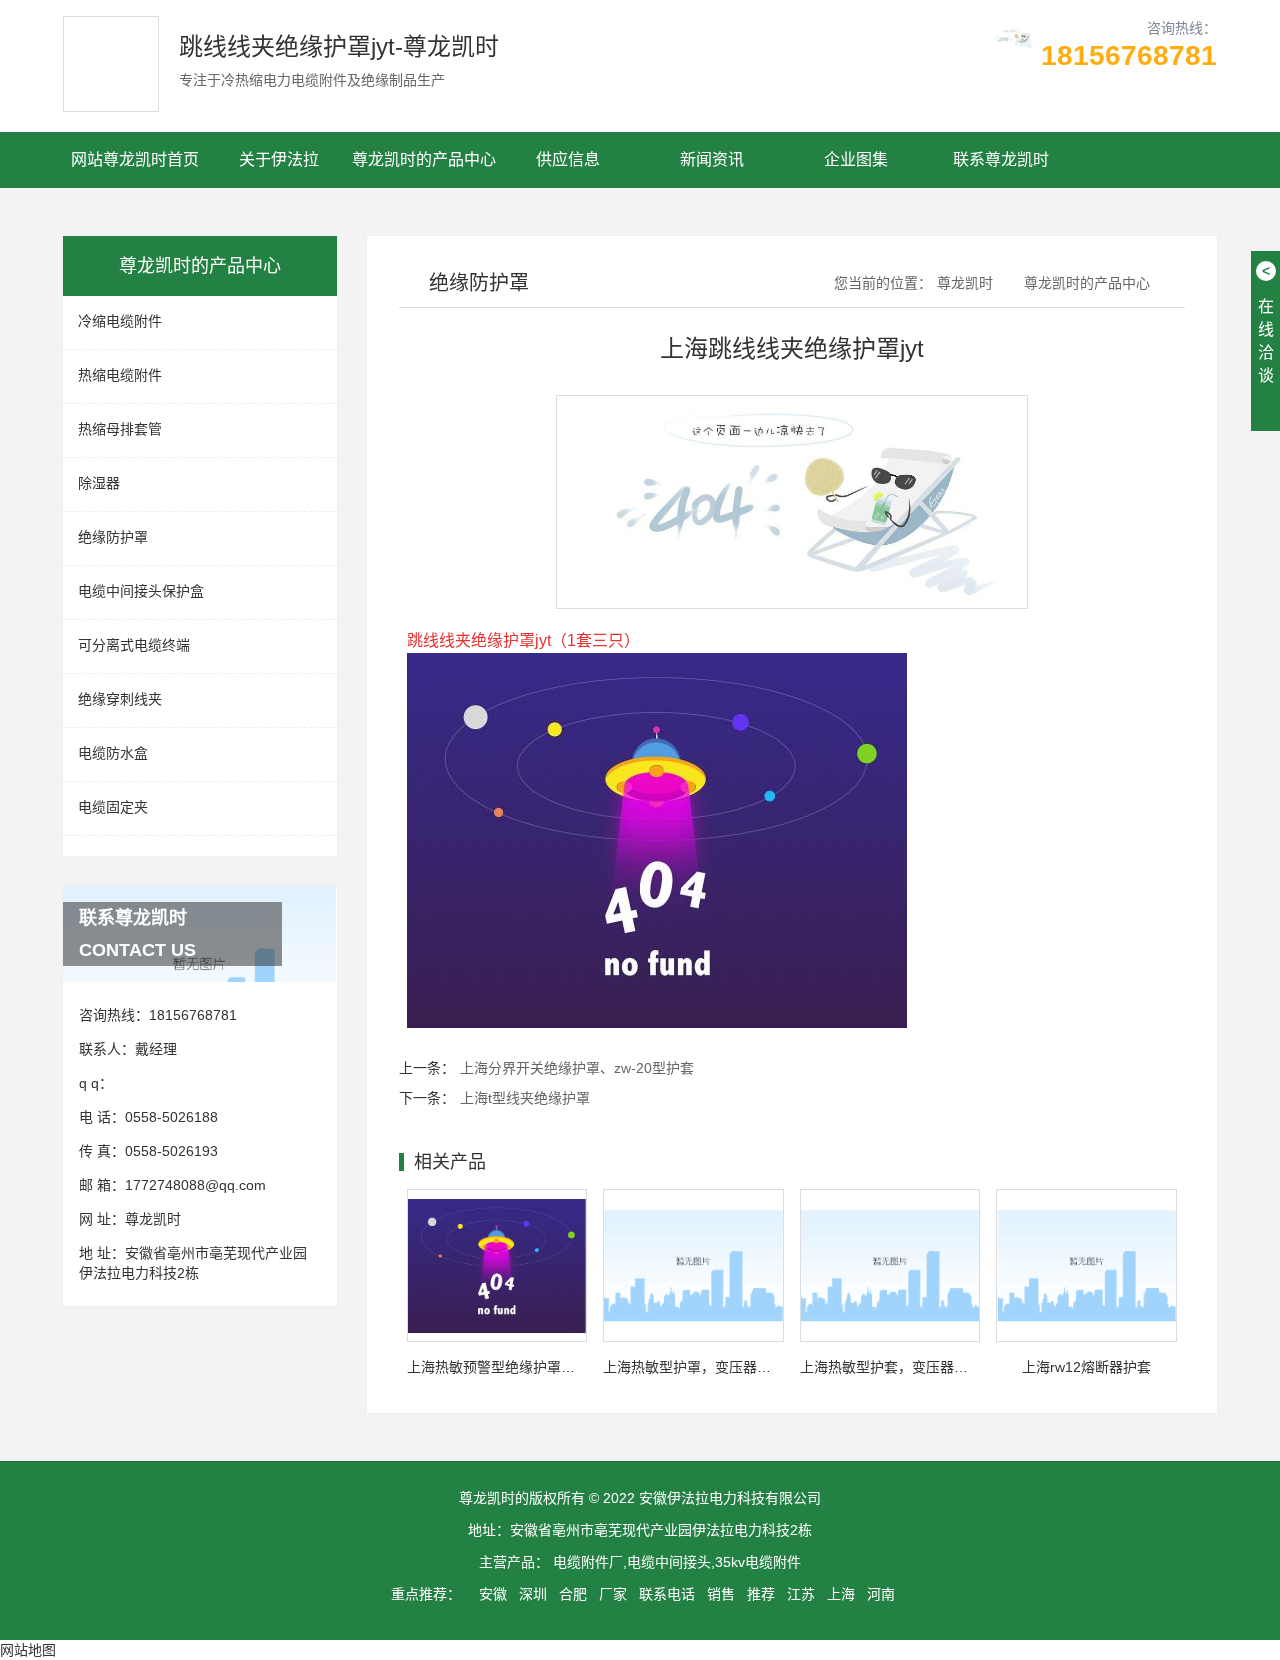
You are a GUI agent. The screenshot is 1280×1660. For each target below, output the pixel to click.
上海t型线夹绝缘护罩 (525, 1098)
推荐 (761, 1594)
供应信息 (568, 159)
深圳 (533, 1594)
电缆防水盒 (113, 753)
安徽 (493, 1594)
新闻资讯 (712, 159)
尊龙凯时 (153, 1219)
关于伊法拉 (279, 159)
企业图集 (856, 159)
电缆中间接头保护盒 (141, 591)
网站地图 (28, 1650)
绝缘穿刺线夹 (120, 699)
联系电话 (667, 1594)
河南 (881, 1594)
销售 (721, 1594)
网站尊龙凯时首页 (135, 159)
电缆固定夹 (113, 807)
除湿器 (99, 483)
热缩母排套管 (120, 429)
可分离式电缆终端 (134, 645)
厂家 (613, 1594)
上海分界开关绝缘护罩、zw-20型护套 (577, 1068)
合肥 (573, 1594)
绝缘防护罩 (113, 537)
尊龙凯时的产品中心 (424, 159)
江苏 (801, 1594)
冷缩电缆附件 (120, 321)
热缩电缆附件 (120, 375)
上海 (841, 1594)
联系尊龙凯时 (1001, 159)
